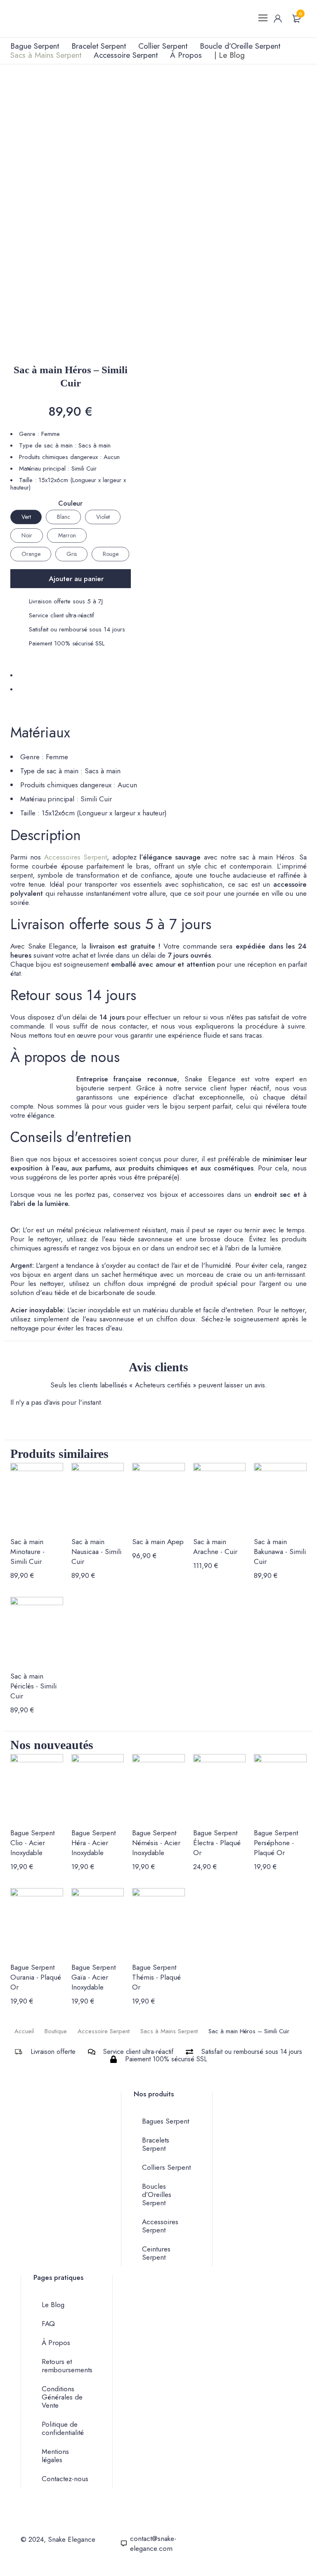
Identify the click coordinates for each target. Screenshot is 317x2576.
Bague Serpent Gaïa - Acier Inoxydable (93, 1977)
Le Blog (53, 2305)
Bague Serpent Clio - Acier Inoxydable (32, 1843)
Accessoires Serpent (76, 857)
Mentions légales (55, 2456)
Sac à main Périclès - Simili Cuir (33, 1686)
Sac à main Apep (158, 1542)
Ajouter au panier (76, 579)
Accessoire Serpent (104, 2031)
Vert (26, 517)
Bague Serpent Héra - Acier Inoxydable (93, 1843)
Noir (27, 535)
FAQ (48, 2324)
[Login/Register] (278, 19)
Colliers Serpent (166, 2167)
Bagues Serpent (166, 2121)
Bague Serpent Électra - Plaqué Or (217, 1843)
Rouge (111, 554)
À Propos (56, 2343)
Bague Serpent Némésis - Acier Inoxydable (156, 1843)
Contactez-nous (65, 2479)
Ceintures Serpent (156, 2253)
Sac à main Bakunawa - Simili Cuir (280, 1552)
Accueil (24, 2031)
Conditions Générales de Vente (62, 2397)
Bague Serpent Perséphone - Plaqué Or (276, 1843)
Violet (103, 517)
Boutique (56, 2031)
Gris (72, 554)
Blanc (64, 517)
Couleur (70, 504)
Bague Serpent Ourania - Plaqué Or (36, 1977)
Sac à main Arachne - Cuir (215, 1547)
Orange (31, 554)
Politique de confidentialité (63, 2428)
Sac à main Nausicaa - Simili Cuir (96, 1552)
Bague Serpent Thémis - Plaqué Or (156, 1977)
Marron (67, 535)
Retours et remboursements (67, 2366)
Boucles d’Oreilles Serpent (157, 2195)
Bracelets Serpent (156, 2144)
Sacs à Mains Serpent (169, 2031)
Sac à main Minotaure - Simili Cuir (27, 1552)
